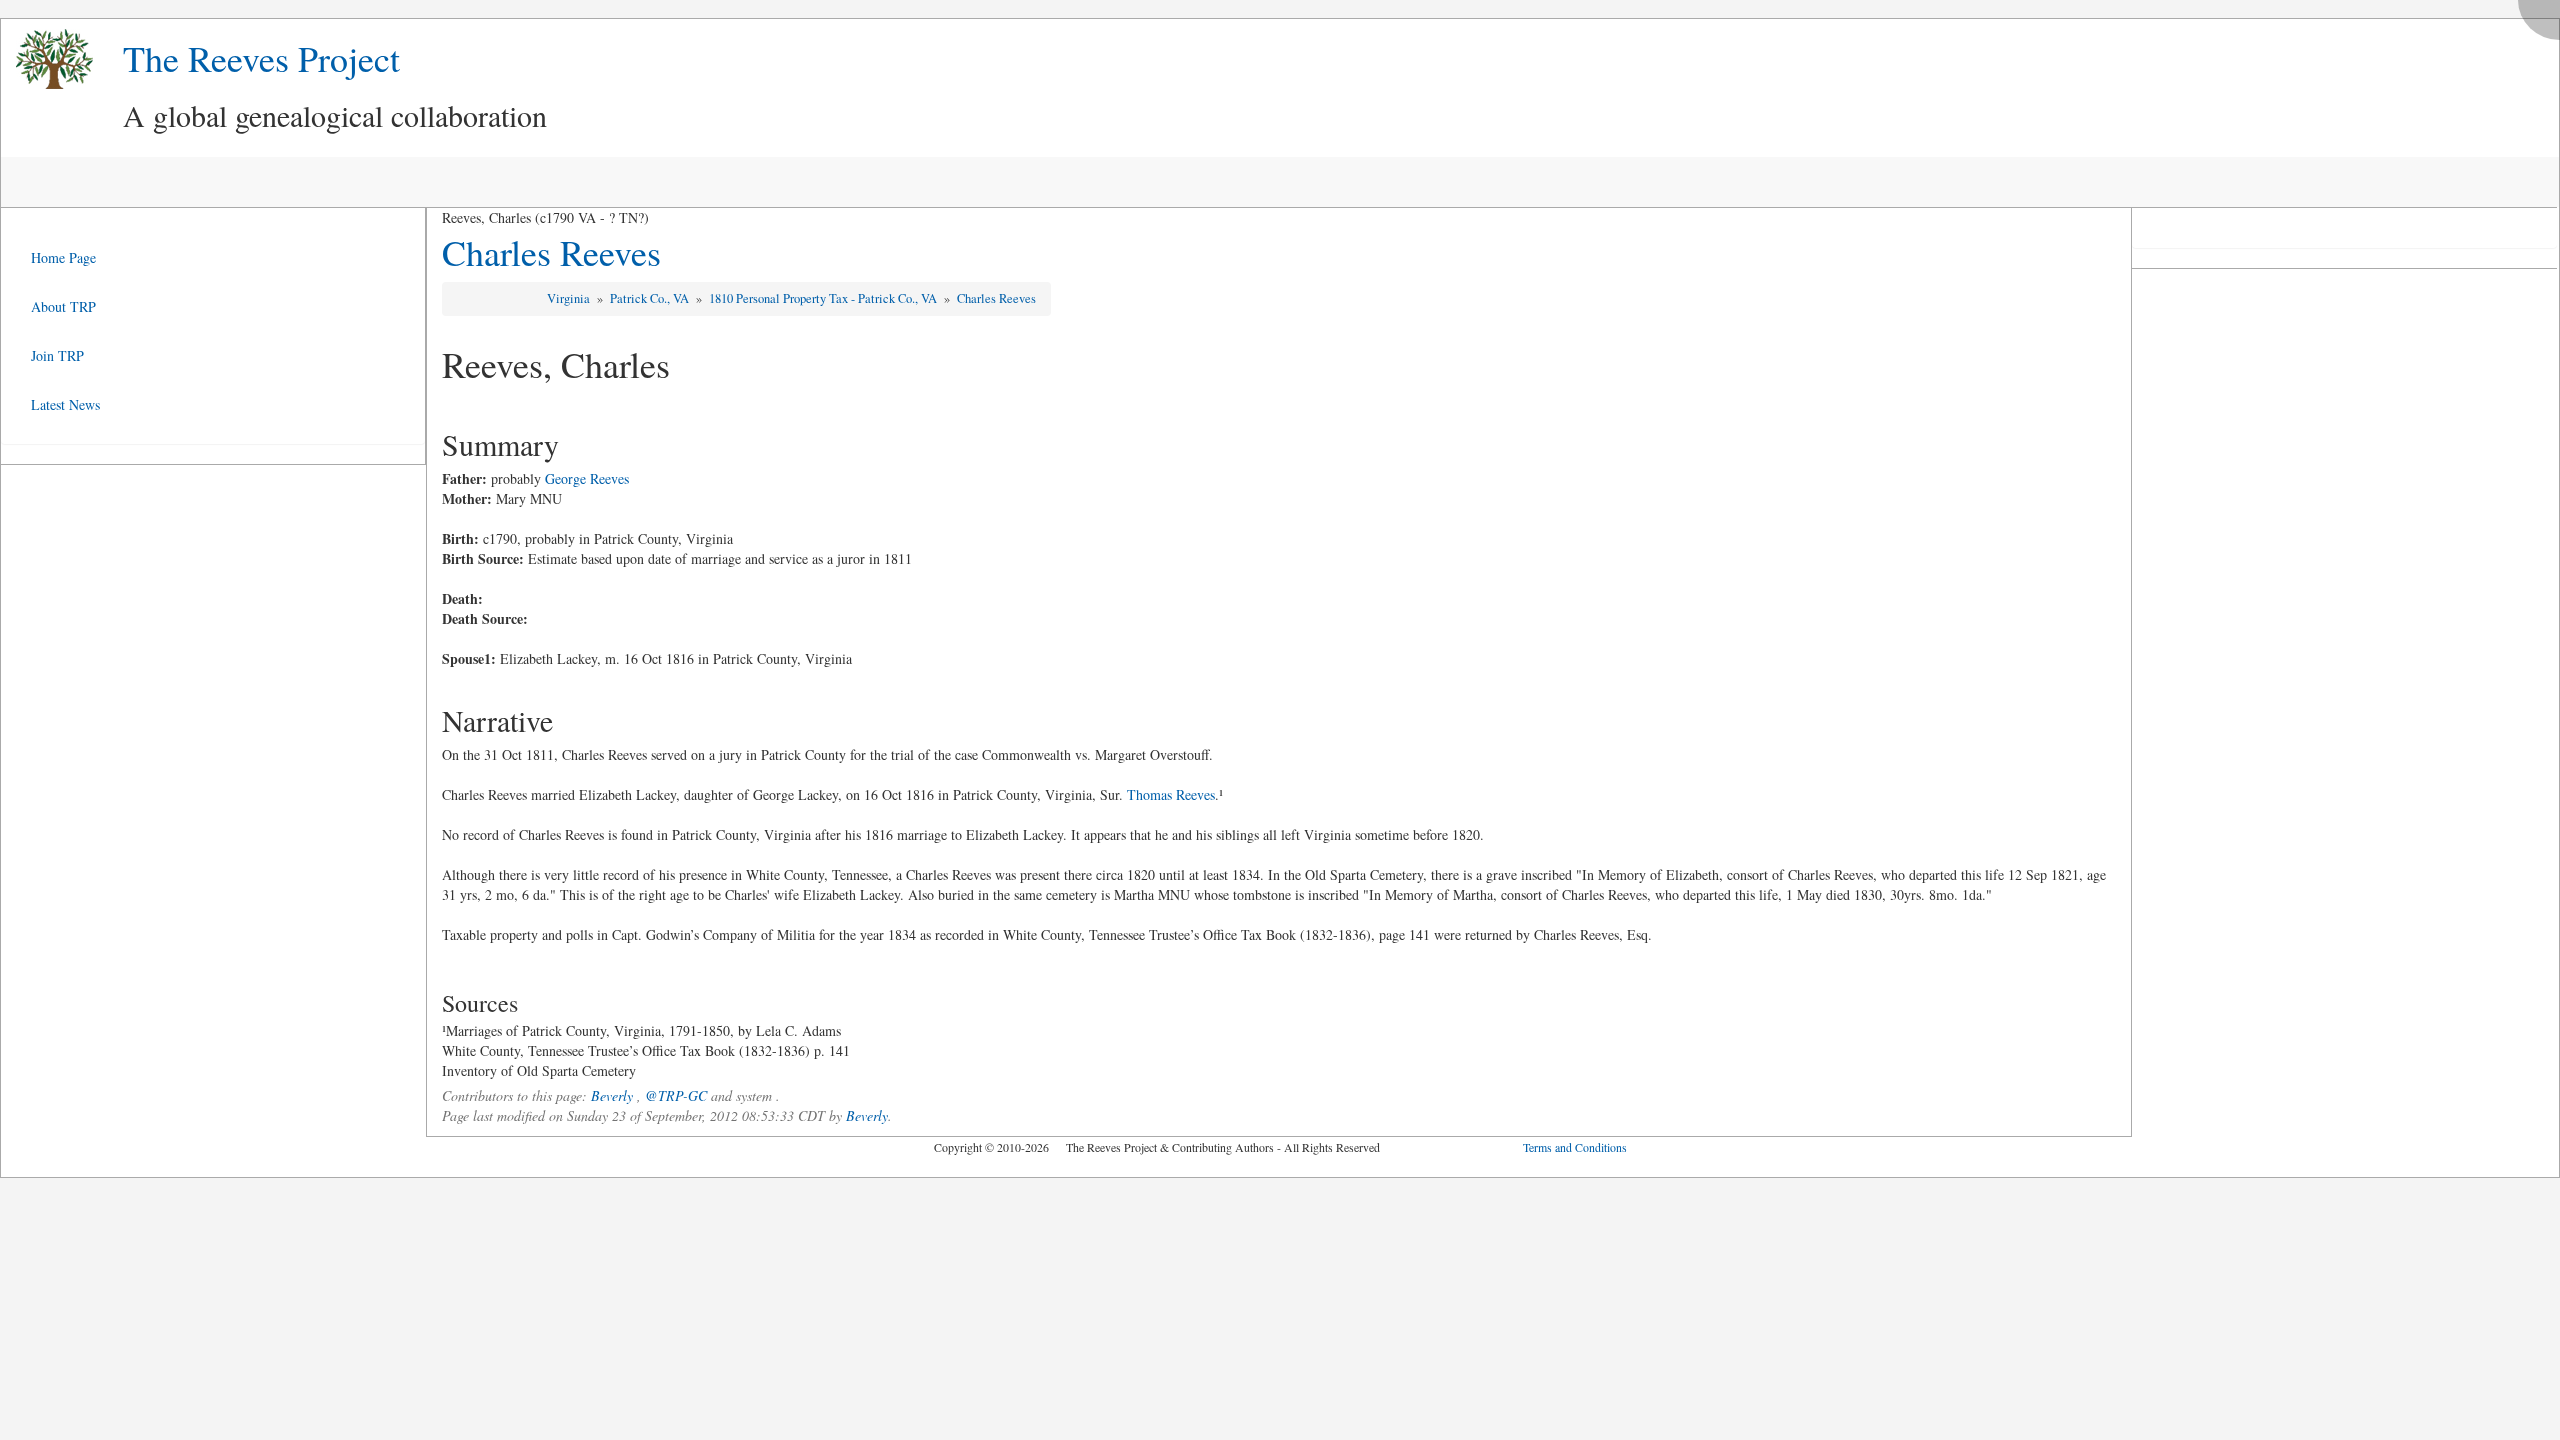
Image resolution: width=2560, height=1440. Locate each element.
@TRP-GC (676, 1095)
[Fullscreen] (2544, 14)
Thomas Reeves (1171, 794)
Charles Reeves (551, 252)
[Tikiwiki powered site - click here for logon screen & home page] (47, 59)
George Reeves (587, 478)
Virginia (570, 298)
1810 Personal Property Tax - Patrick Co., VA (824, 298)
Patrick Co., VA (651, 298)
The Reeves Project (261, 58)
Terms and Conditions (1575, 1147)
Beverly (612, 1095)
